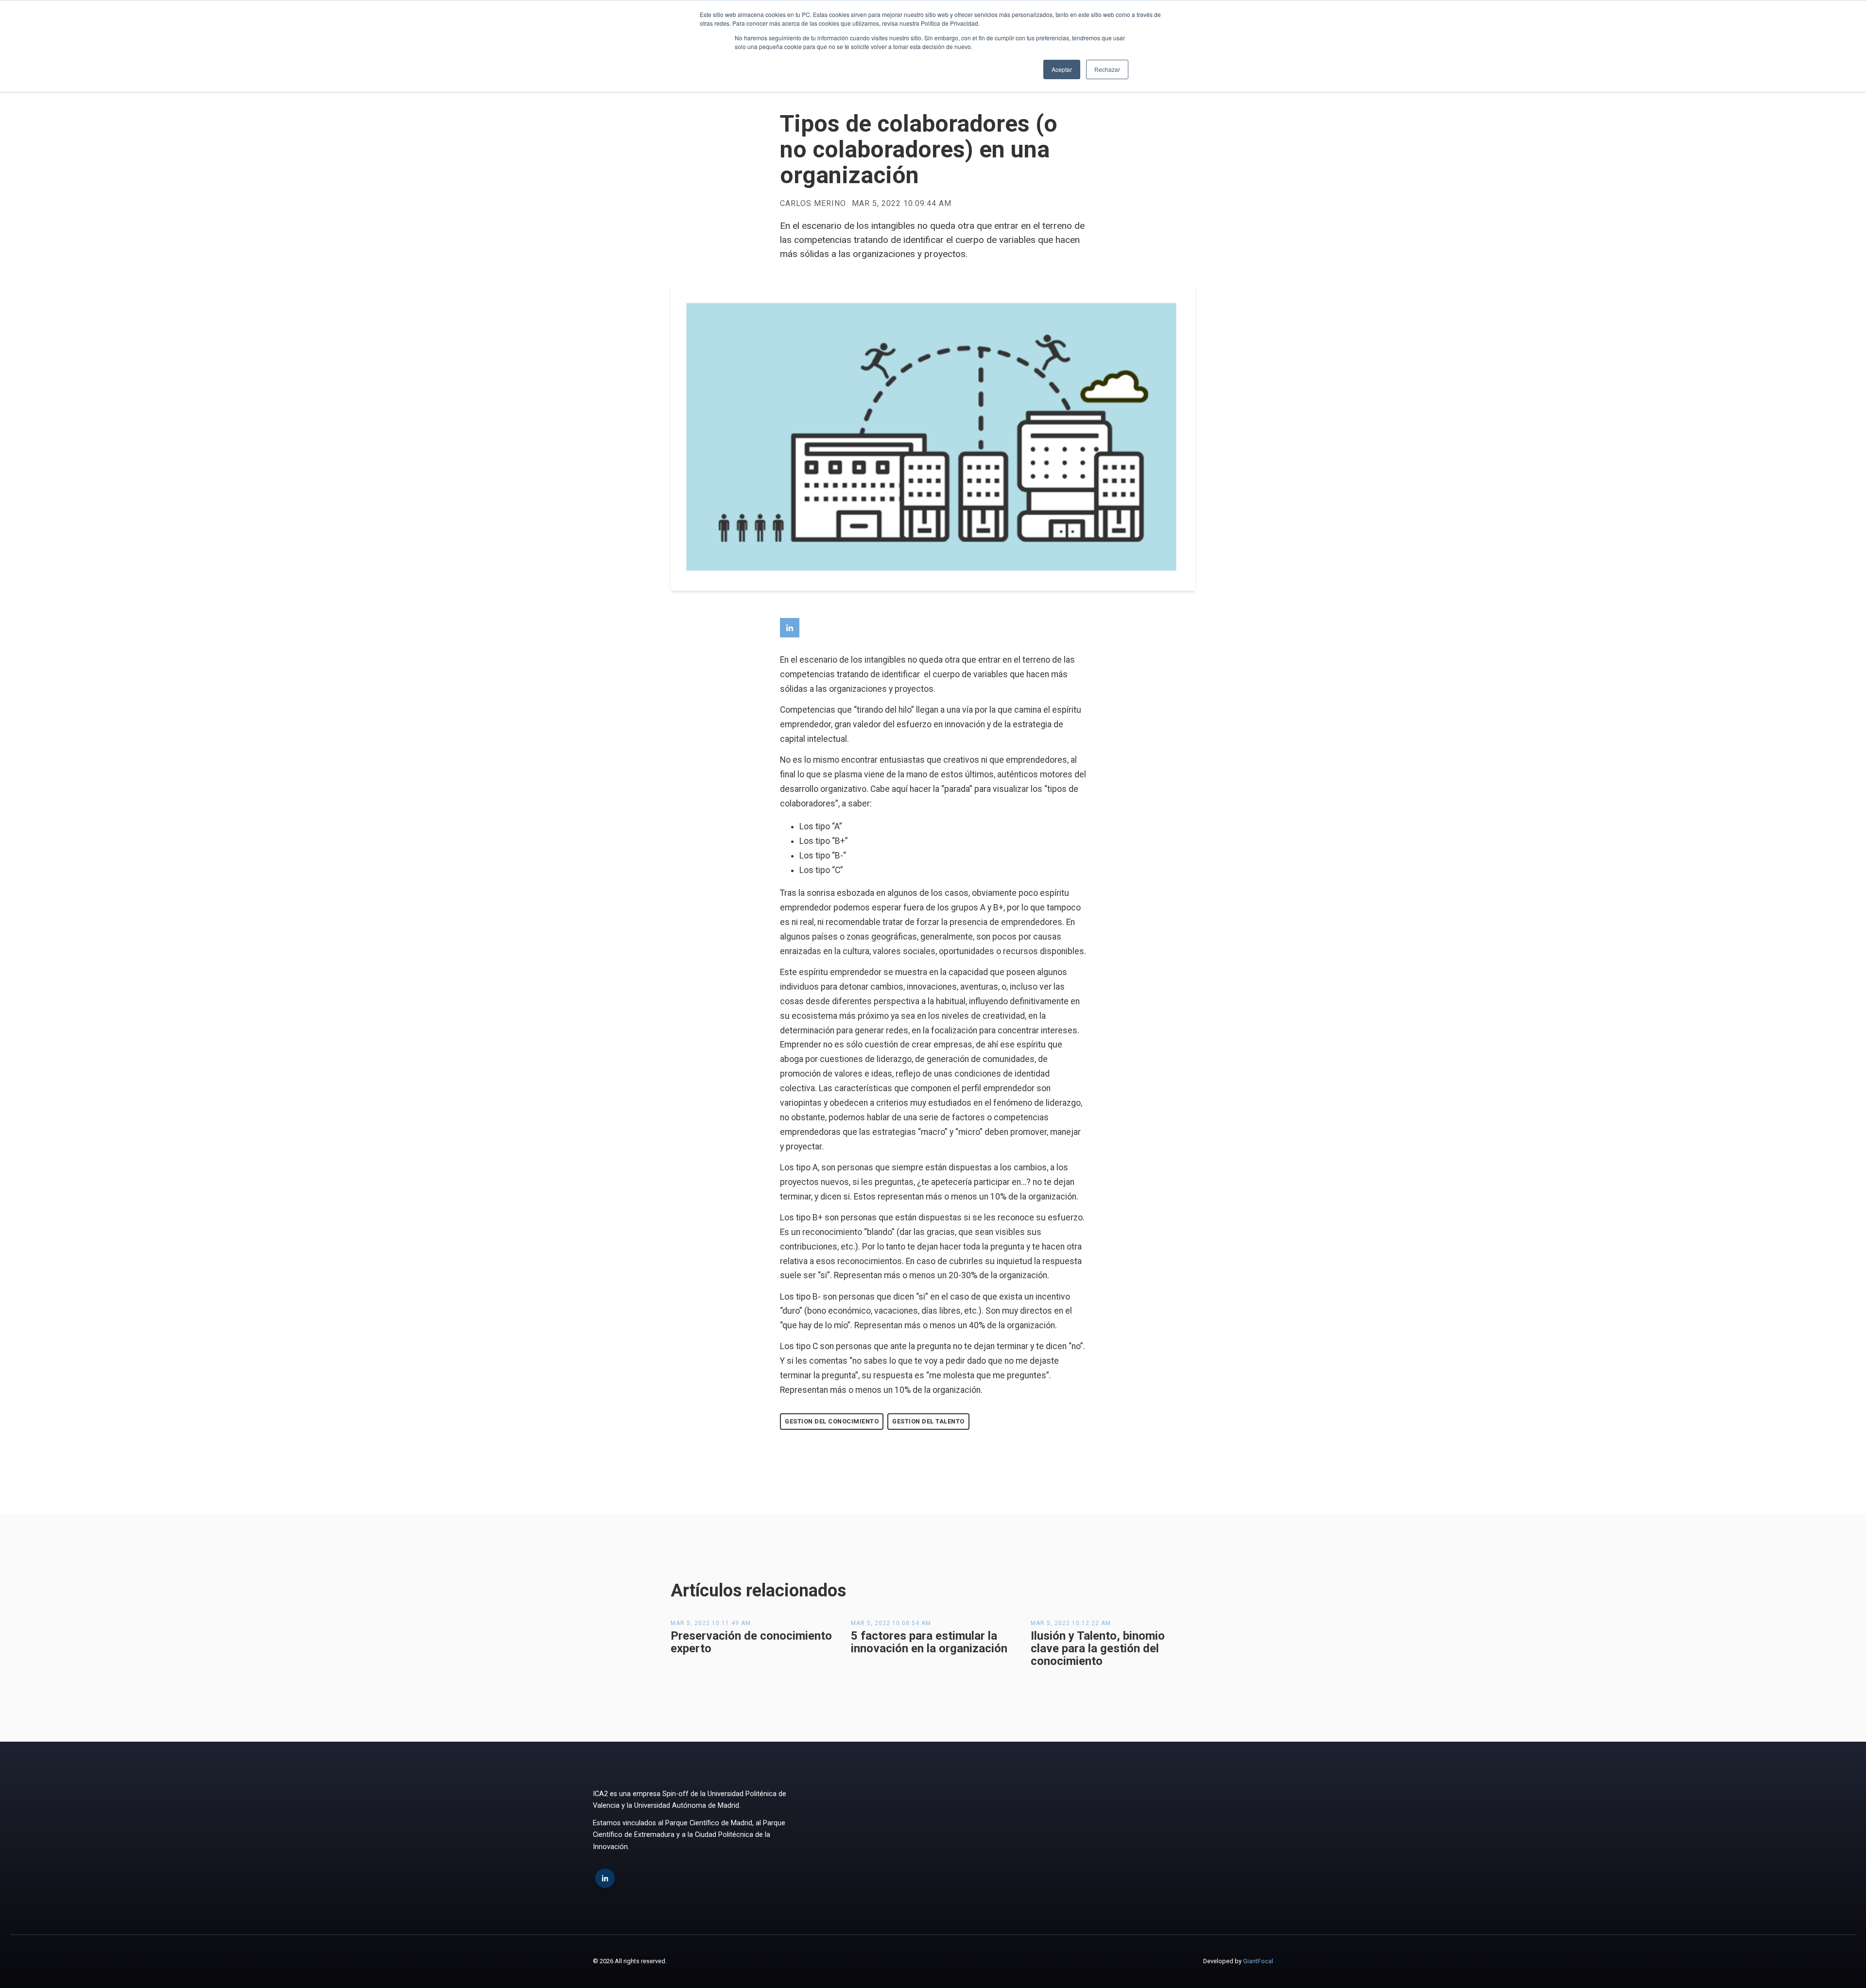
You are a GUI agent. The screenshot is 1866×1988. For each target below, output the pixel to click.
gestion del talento (928, 1421)
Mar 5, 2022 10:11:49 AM (711, 1623)
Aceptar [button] (1062, 69)
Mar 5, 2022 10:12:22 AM (1071, 1623)
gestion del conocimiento (832, 1421)
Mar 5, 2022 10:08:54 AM (891, 1623)
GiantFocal (1258, 1961)
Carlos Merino (813, 204)
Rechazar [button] (1107, 69)
